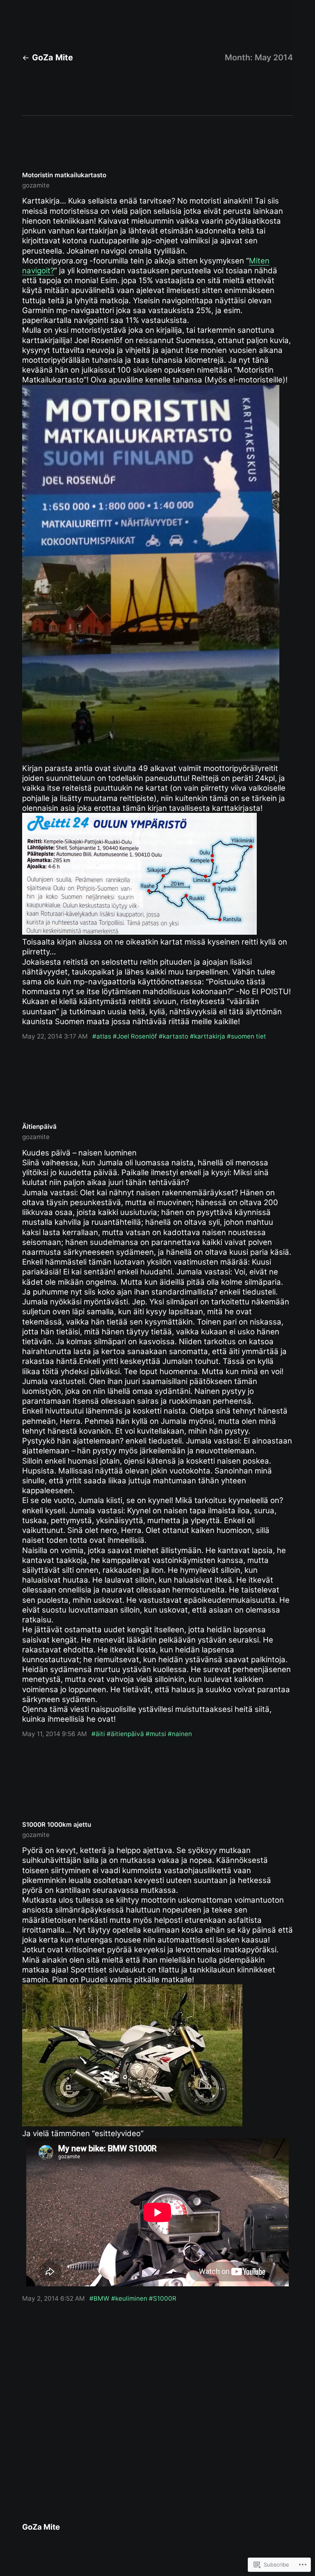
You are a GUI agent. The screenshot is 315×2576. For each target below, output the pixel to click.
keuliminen (131, 2298)
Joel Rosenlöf (137, 1036)
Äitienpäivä (39, 1127)
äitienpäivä (127, 1734)
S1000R (165, 2298)
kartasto (176, 1036)
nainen (182, 1734)
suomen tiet (249, 1036)
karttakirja (210, 1036)
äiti (100, 1734)
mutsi (158, 1734)
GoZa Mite (52, 57)
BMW (102, 2298)
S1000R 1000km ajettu (57, 1824)
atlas (104, 1036)
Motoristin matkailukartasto (64, 175)
